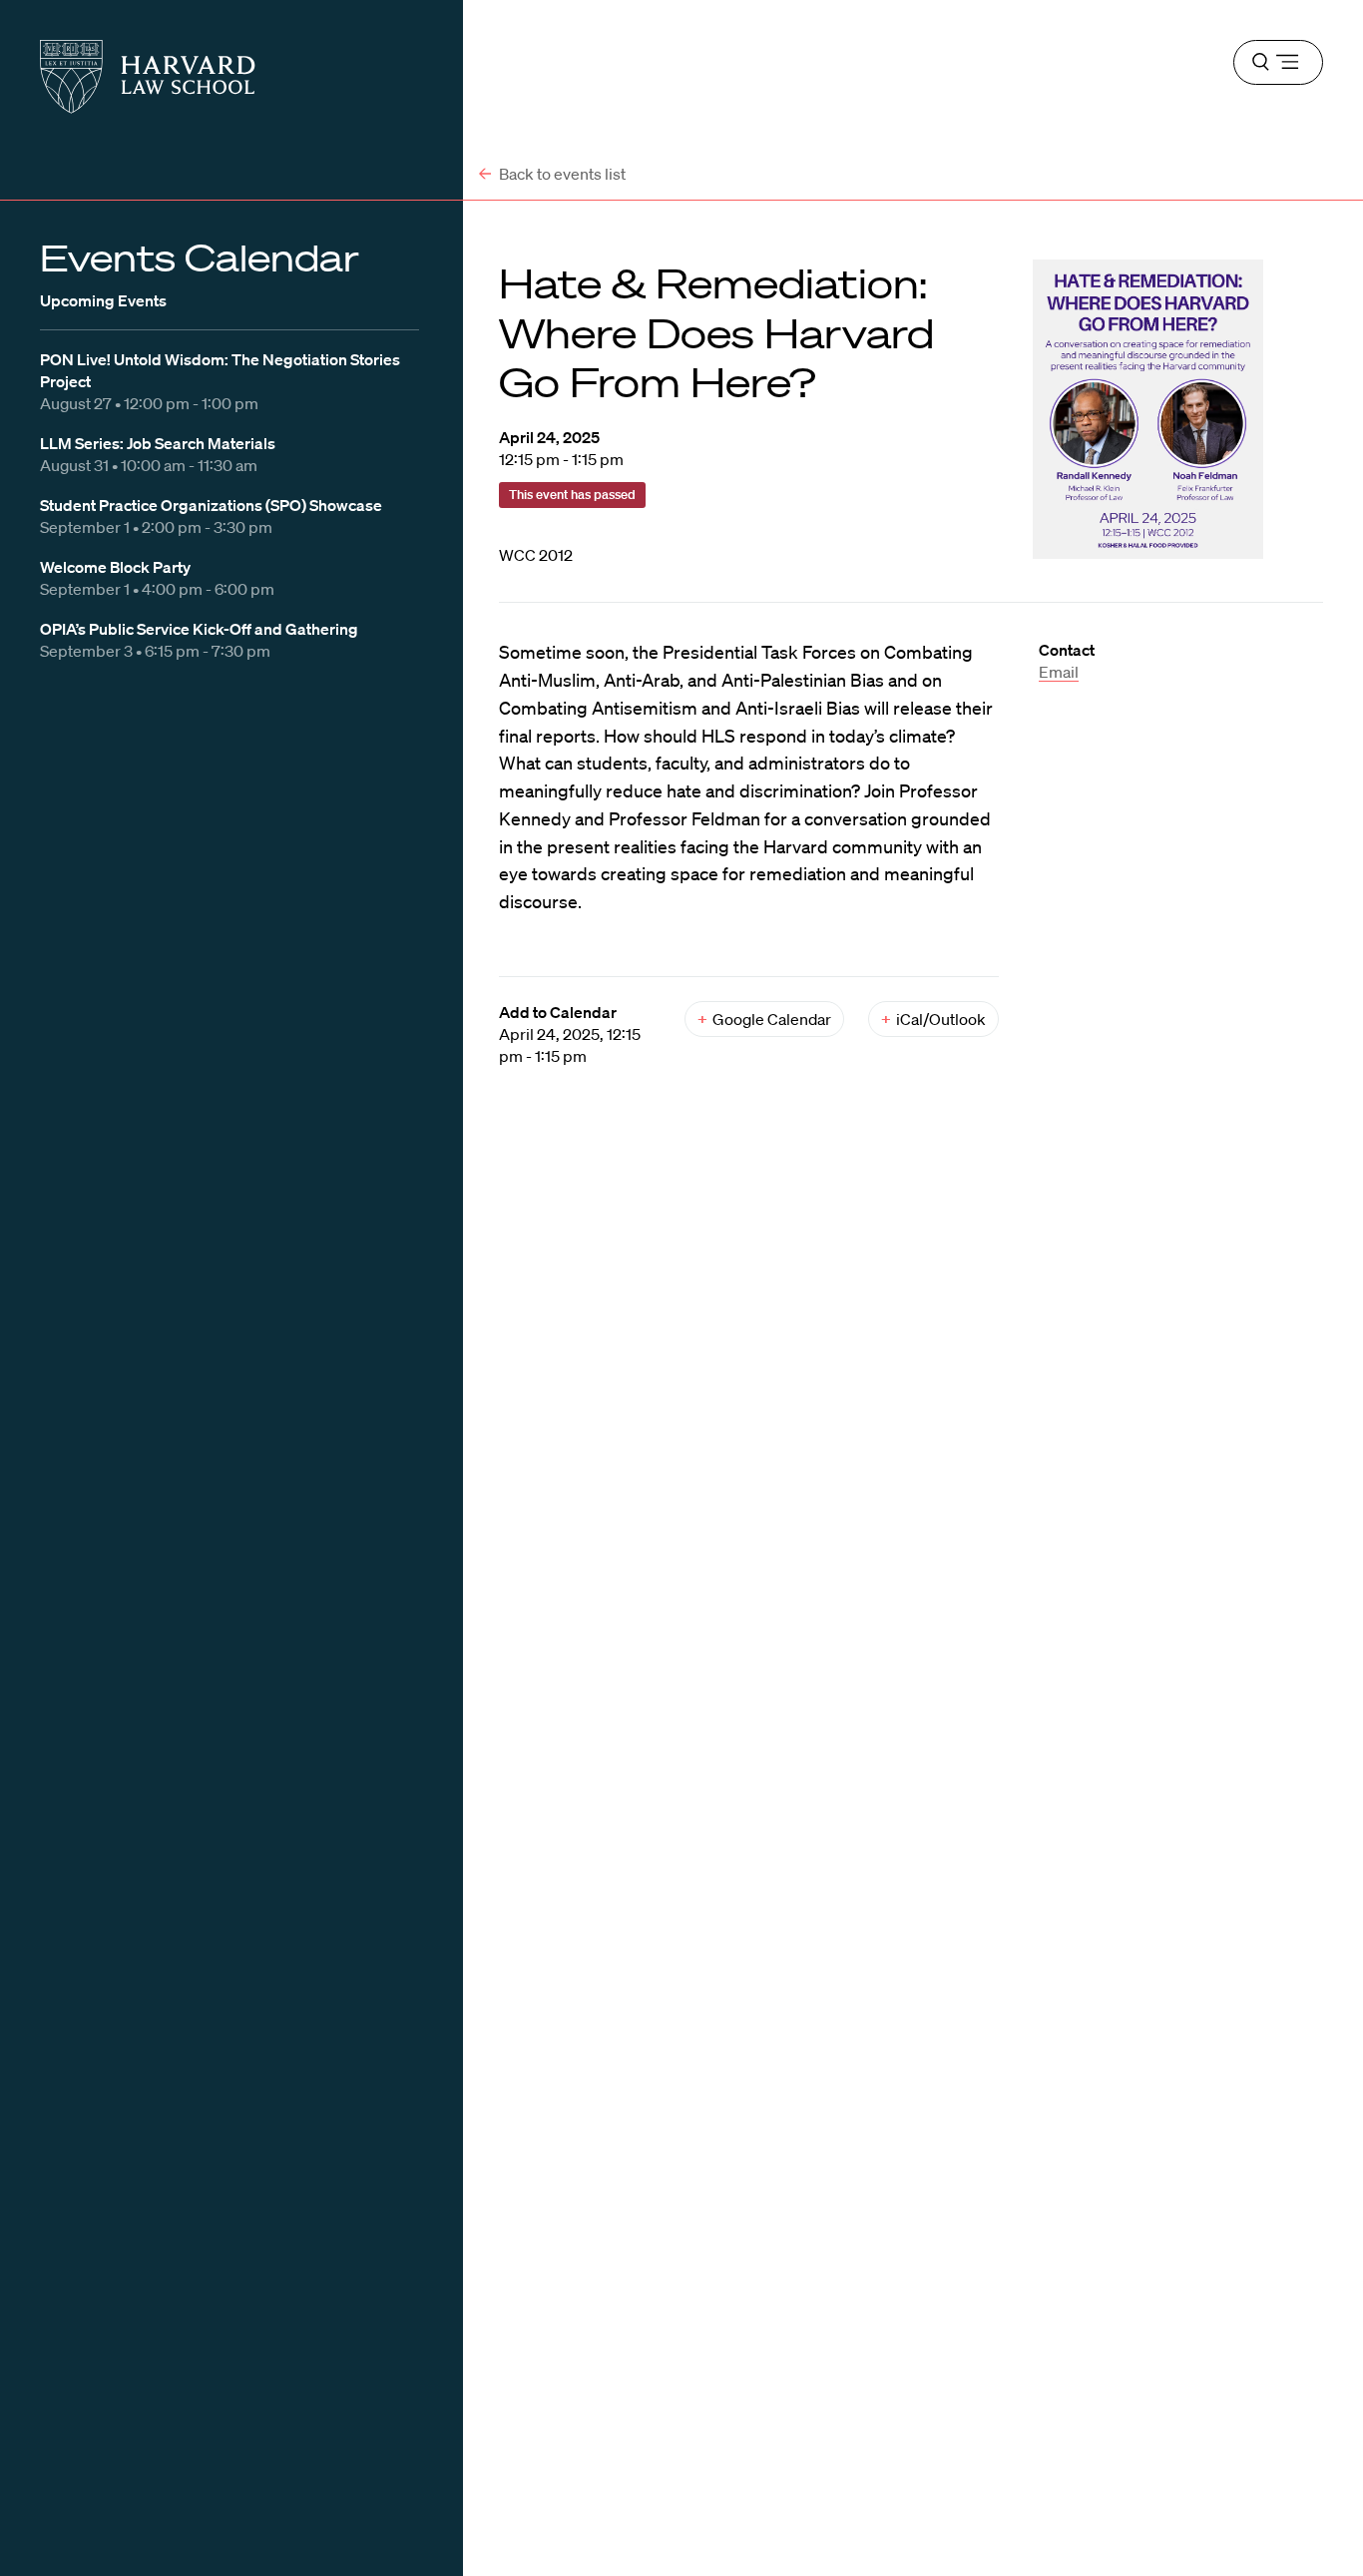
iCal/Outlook (933, 1019)
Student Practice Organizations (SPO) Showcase (211, 505)
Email (1059, 672)
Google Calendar (764, 1019)
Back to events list (561, 174)
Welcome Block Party (115, 567)
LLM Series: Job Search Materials (158, 443)
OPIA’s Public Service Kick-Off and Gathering (199, 629)
